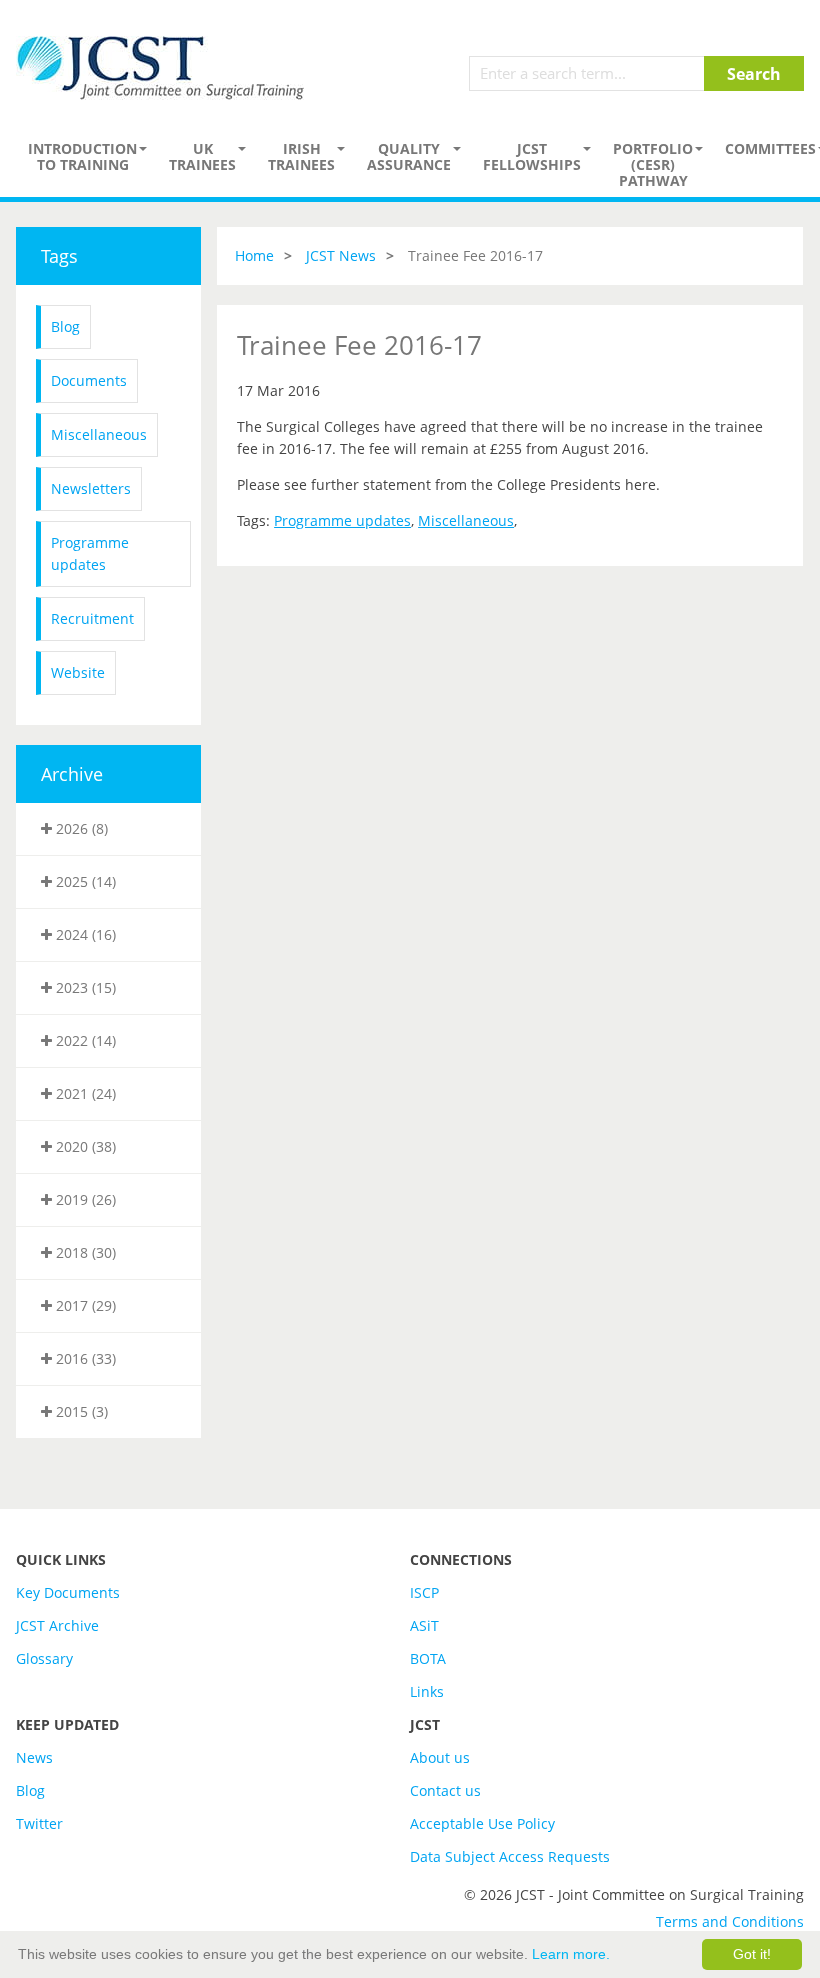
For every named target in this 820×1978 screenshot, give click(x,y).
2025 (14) (84, 881)
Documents (89, 380)
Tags (59, 256)
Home (254, 255)
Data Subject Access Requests (510, 1856)
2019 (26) (84, 1199)
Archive (72, 774)
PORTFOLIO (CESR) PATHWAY (653, 164)
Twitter (39, 1823)
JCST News (341, 255)
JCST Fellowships (532, 156)
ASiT (424, 1625)
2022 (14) (84, 1040)
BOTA (428, 1658)
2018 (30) (84, 1252)
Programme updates (90, 553)
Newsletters (91, 488)
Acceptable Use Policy (482, 1823)
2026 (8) (80, 828)
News (34, 1757)
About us (440, 1757)
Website (78, 672)
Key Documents (68, 1592)
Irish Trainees (301, 156)
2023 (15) (84, 987)
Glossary (44, 1658)
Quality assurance (409, 156)
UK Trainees (202, 156)
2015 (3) (80, 1411)
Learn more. (571, 1954)
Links (427, 1691)
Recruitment (92, 618)
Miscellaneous (99, 434)
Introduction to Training (82, 156)
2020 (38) (84, 1146)
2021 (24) (84, 1093)
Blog (65, 326)
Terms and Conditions (730, 1921)
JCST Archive (57, 1625)
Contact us (445, 1790)
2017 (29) (84, 1305)
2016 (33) (84, 1358)
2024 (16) (84, 934)
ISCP (424, 1592)
